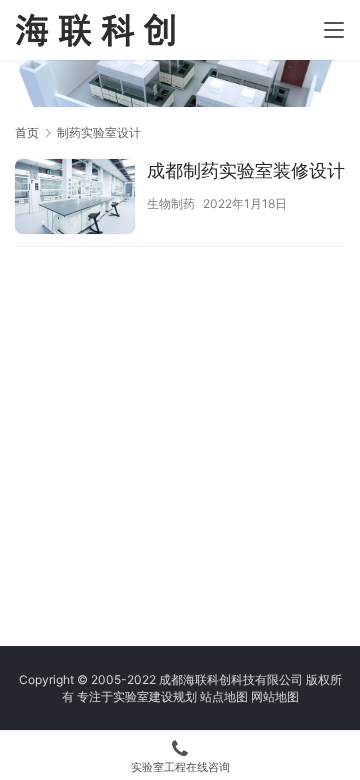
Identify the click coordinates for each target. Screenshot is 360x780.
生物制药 (171, 203)
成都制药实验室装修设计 (246, 170)
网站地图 (275, 696)
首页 (27, 132)
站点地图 (224, 696)
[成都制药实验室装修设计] (75, 199)
